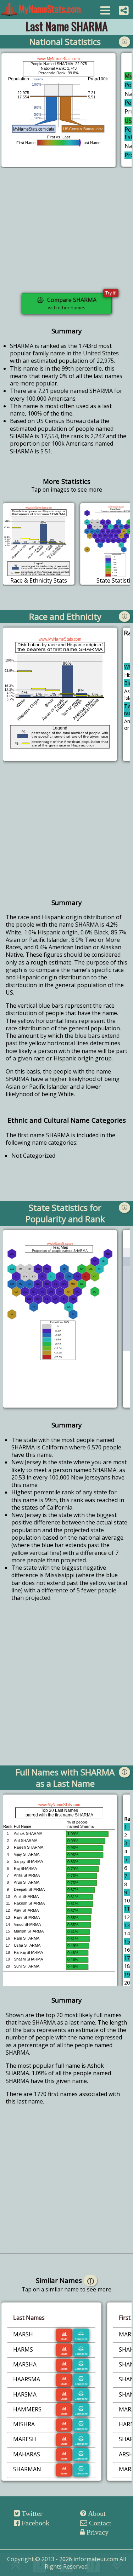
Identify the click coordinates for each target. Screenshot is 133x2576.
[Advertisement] (66, 235)
